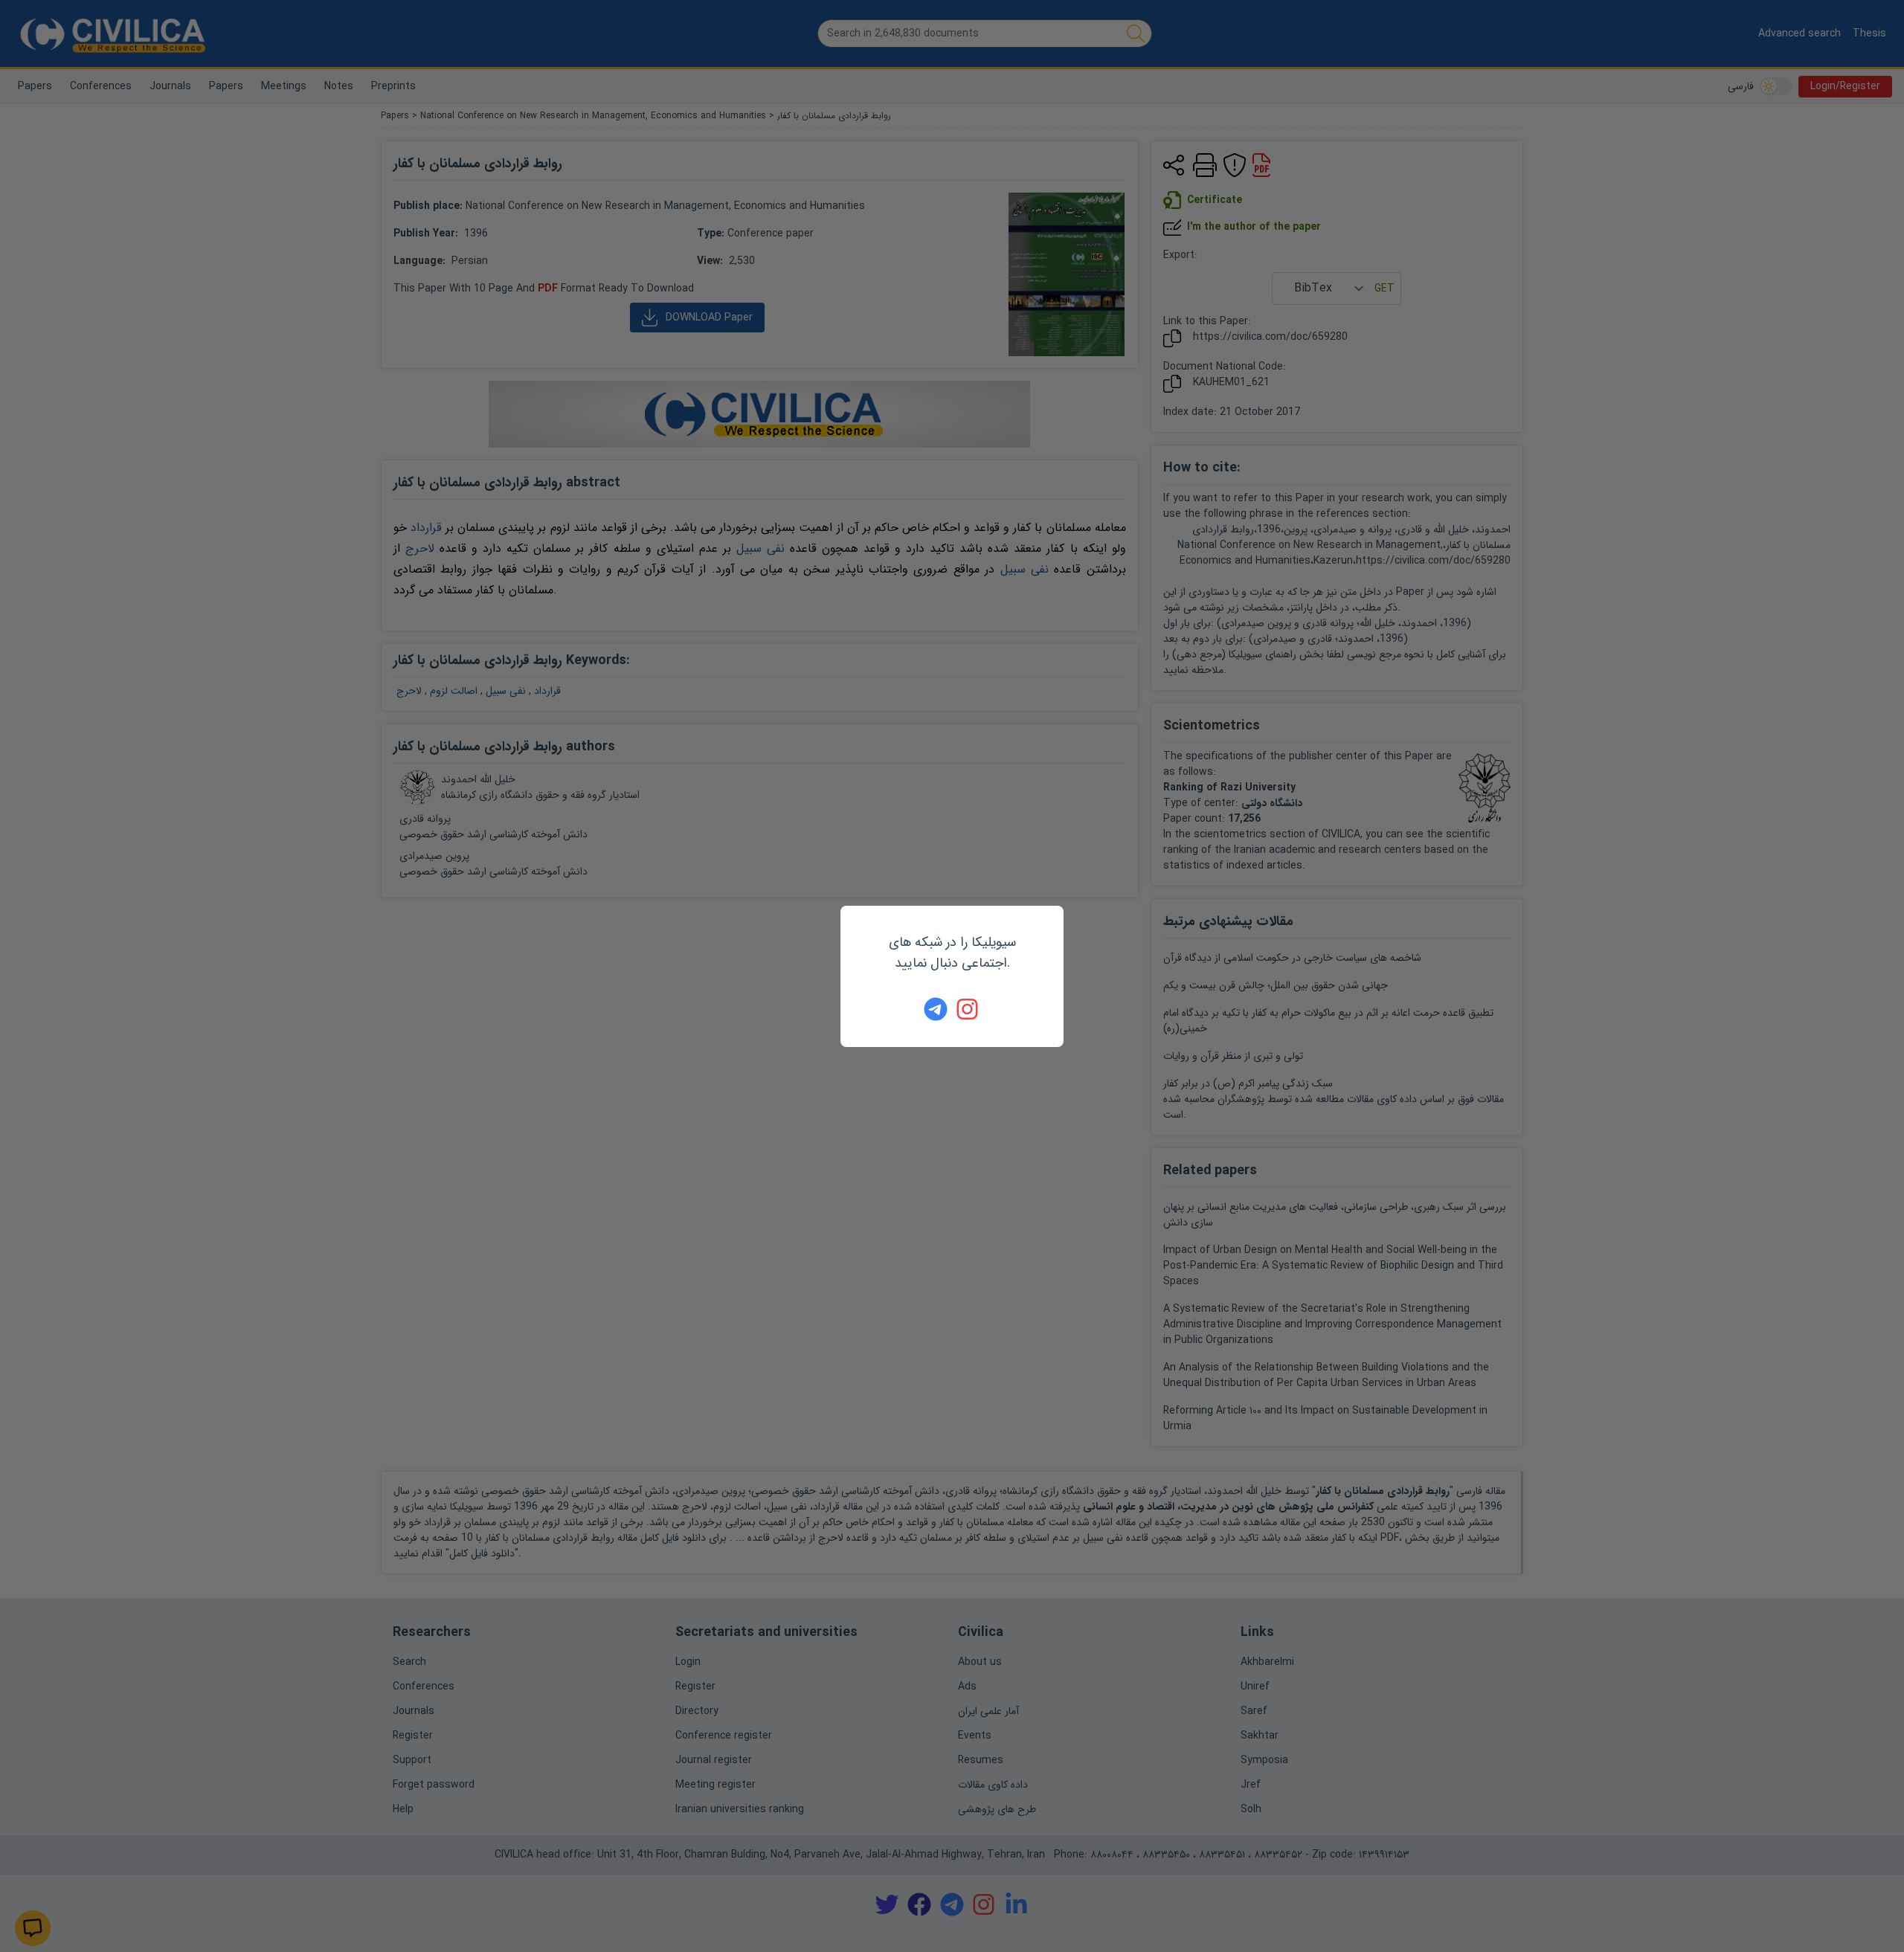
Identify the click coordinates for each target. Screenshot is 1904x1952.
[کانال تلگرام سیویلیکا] (936, 1009)
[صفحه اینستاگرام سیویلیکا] (968, 1009)
